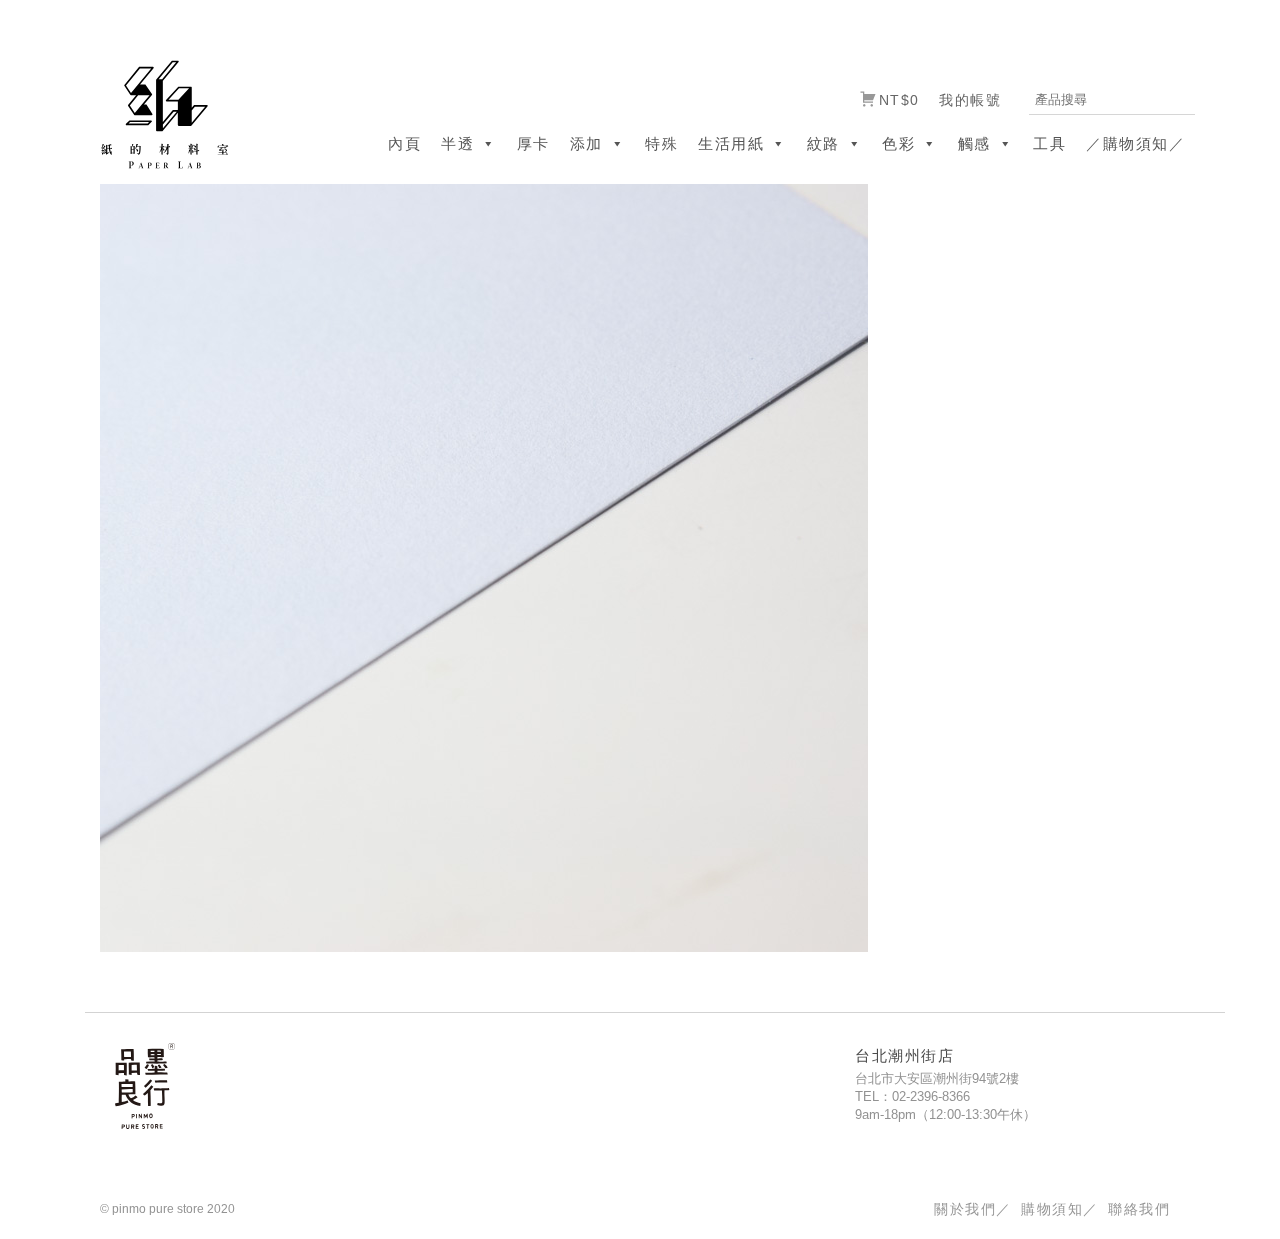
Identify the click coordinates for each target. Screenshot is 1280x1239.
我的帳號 (970, 100)
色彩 (898, 143)
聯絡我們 (1139, 1209)
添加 (586, 143)
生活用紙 (731, 143)
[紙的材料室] (157, 113)
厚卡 (533, 143)
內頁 (404, 143)
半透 (457, 143)
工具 (1049, 143)
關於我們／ (972, 1209)
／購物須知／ (1135, 143)
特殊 (661, 143)
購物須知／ (1059, 1209)
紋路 (823, 143)
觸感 (974, 143)
